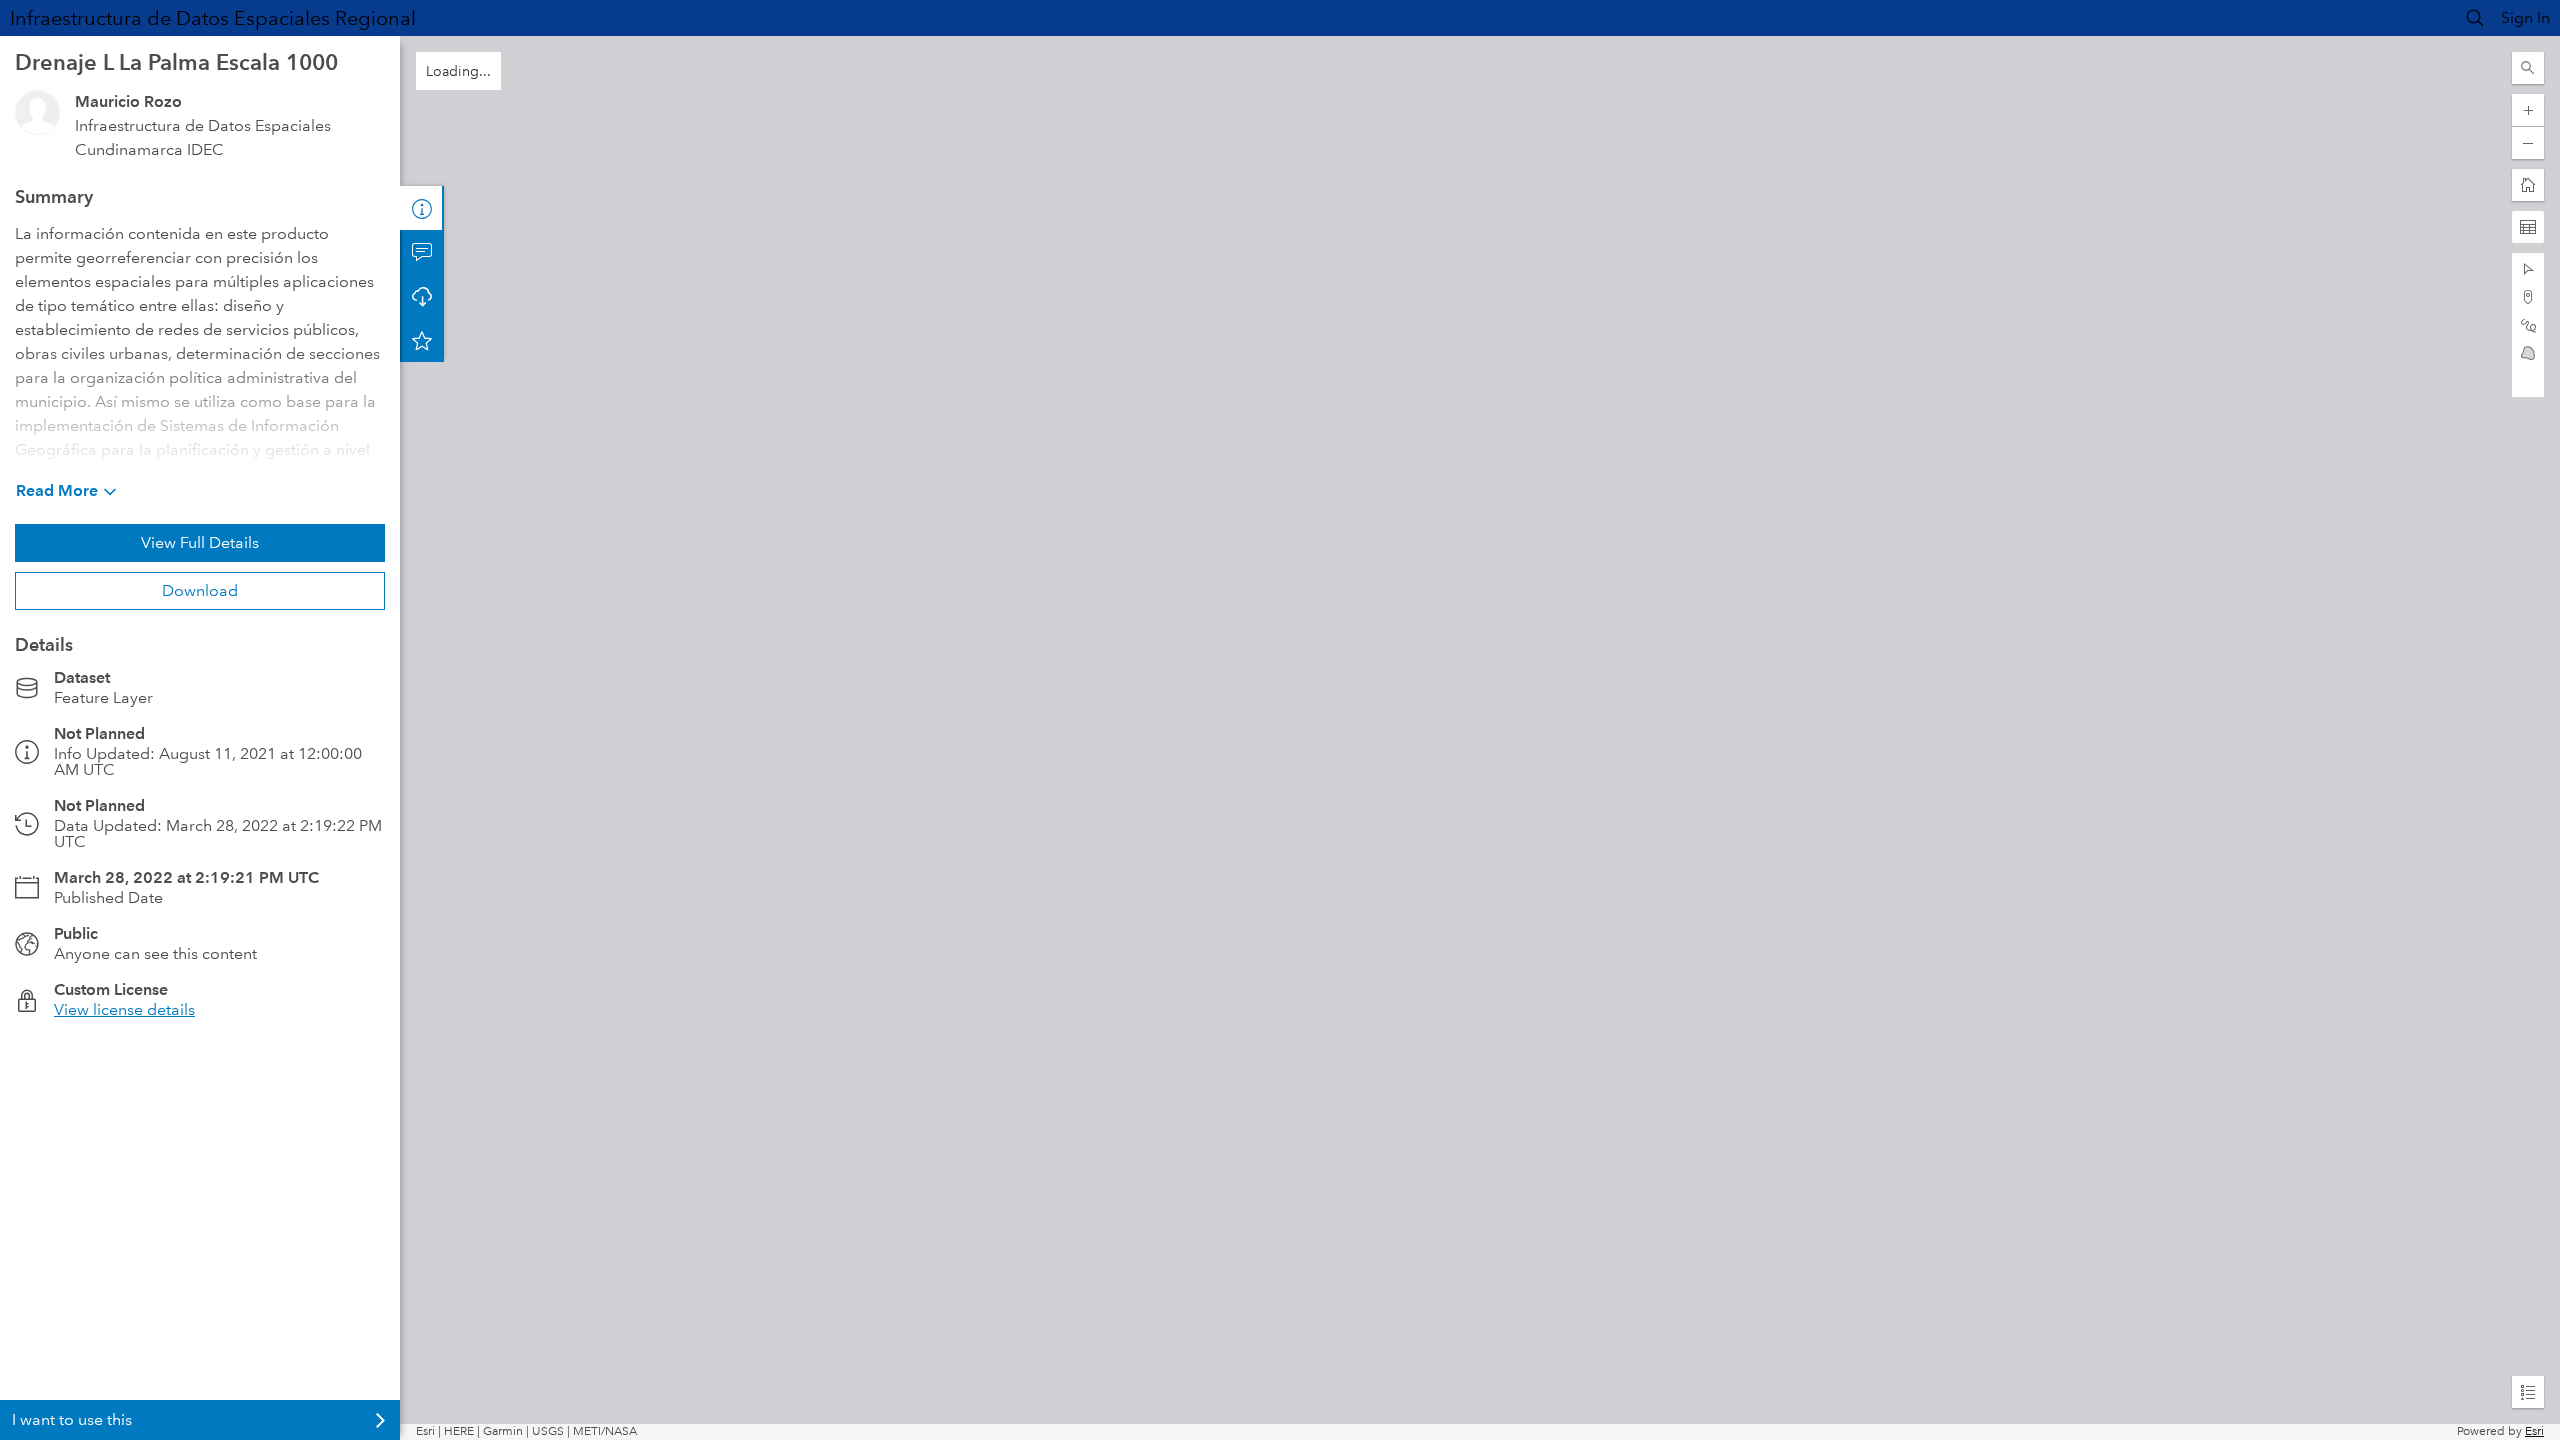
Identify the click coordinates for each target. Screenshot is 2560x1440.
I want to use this (72, 1419)
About (422, 208)
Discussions (422, 252)
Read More (57, 490)
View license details (124, 1009)
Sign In (2525, 17)
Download (200, 590)
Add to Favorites (422, 340)
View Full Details (200, 542)
